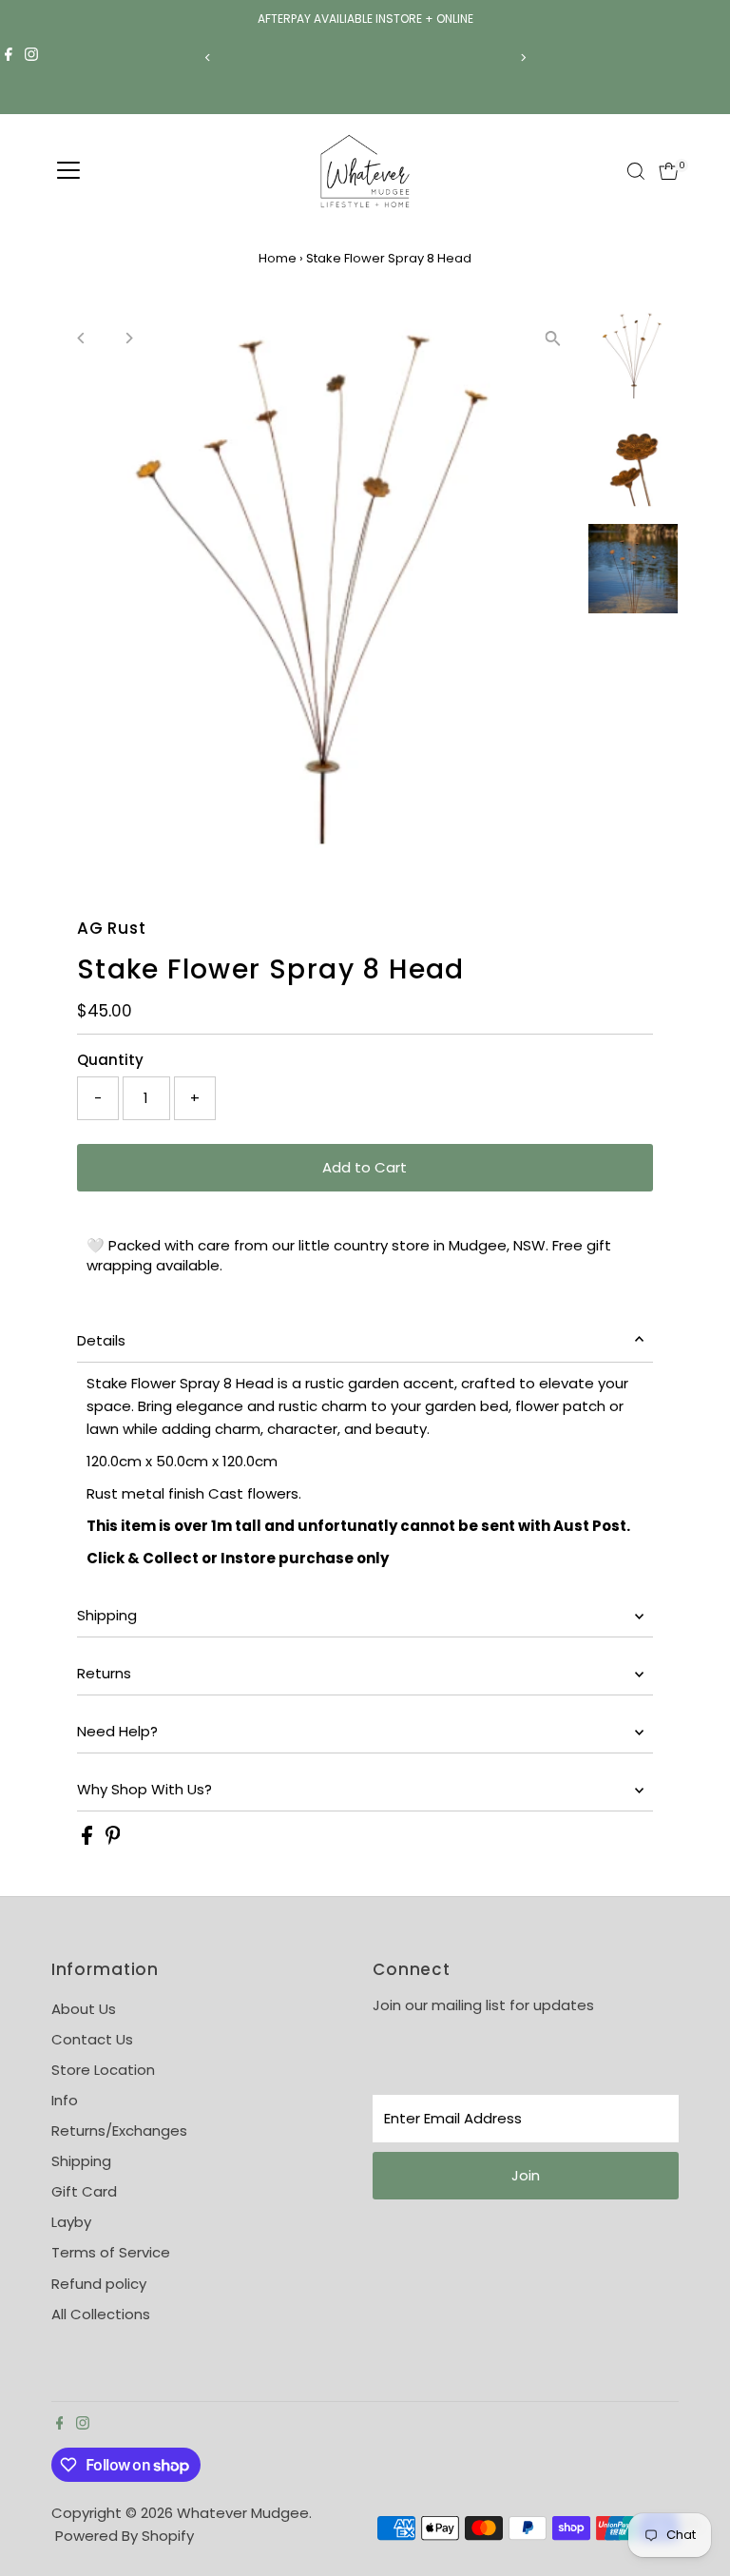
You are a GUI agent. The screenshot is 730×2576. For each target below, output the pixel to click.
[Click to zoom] (553, 339)
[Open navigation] (68, 171)
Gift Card (84, 2191)
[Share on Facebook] (89, 1840)
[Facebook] (9, 57)
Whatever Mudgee (243, 2513)
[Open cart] (669, 171)
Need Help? (117, 1731)
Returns (104, 1673)
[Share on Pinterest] (113, 1840)
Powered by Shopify (125, 2536)
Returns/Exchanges (119, 2131)
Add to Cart (365, 1167)
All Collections (101, 2314)
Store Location (103, 2070)
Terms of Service (111, 2252)
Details (101, 1340)
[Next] (522, 58)
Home (278, 258)
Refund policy (99, 2284)
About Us (84, 2009)
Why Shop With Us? (144, 1789)
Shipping (107, 1615)
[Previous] (208, 58)
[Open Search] (636, 171)
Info (65, 2100)
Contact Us (92, 2039)
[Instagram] (31, 57)
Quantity (110, 1060)
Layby (71, 2222)
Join (526, 2175)
